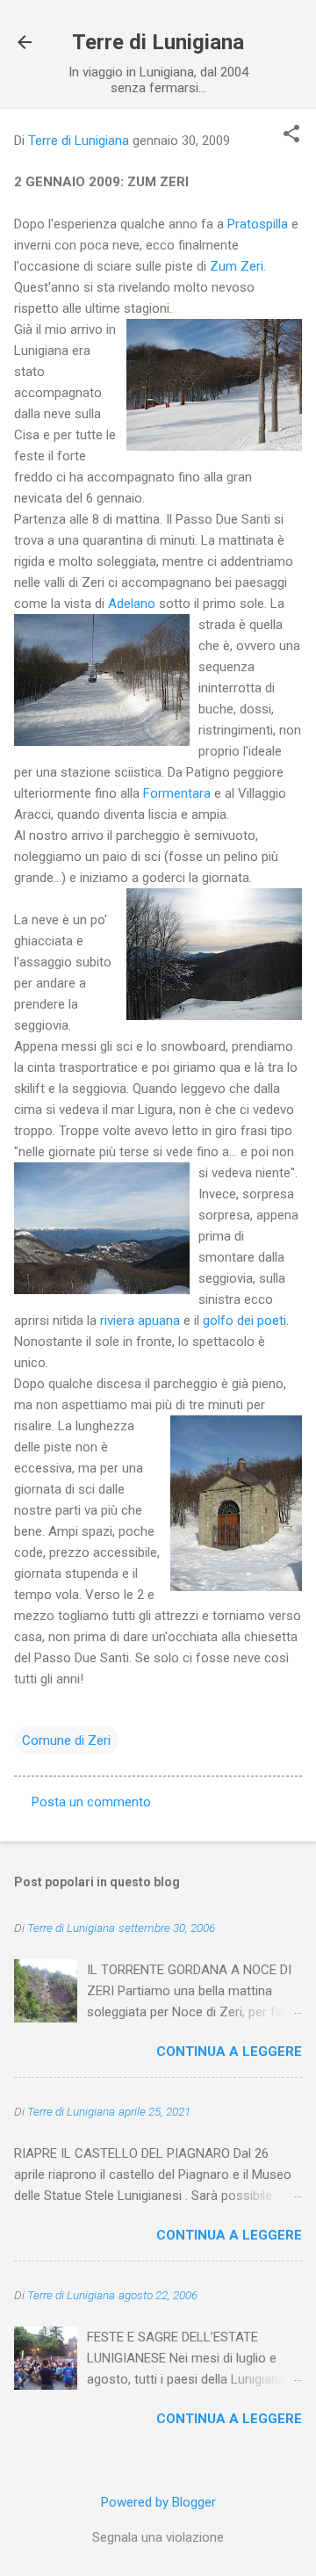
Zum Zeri (237, 266)
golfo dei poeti (244, 1321)
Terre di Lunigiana (158, 42)
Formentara (177, 793)
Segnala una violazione (158, 2537)
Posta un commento (91, 1802)
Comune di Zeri (66, 1740)
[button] (291, 135)
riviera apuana (140, 1321)
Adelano (132, 604)
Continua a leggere (229, 2051)
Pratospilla (258, 224)
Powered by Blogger (158, 2502)
